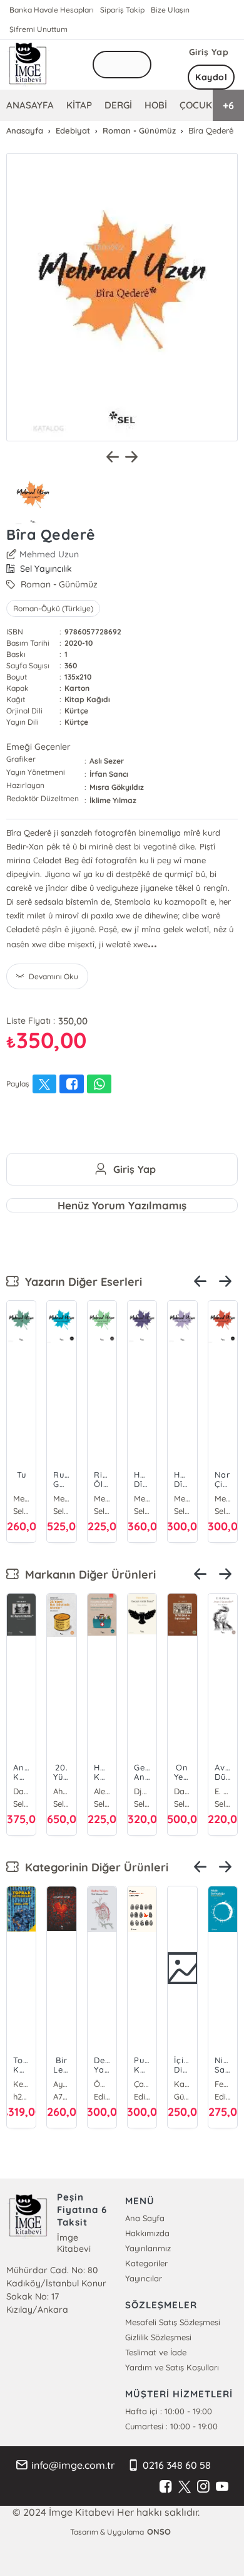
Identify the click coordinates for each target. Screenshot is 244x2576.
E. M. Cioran (170, 1791)
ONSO (159, 2531)
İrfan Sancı (109, 774)
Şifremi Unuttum (38, 29)
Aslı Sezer (107, 761)
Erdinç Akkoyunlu (182, 2084)
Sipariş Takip (122, 10)
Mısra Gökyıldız (117, 787)
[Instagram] (203, 2487)
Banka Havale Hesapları (52, 10)
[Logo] (28, 65)
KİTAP (79, 105)
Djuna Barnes (89, 1791)
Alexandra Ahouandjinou (49, 1791)
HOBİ (156, 105)
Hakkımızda (147, 2233)
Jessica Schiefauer (223, 2084)
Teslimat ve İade (156, 2352)
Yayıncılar (144, 2278)
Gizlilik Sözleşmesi (158, 2337)
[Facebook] (166, 2487)
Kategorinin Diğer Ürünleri (94, 1867)
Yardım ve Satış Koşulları (172, 2367)
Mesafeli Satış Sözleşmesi (173, 2322)
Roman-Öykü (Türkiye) (53, 608)
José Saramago (102, 2084)
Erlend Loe (21, 2084)
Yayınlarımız (148, 2248)
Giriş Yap (209, 52)
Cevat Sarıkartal (142, 2084)
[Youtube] (222, 2487)
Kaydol (211, 77)
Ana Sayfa (145, 2218)
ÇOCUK (196, 105)
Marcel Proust (61, 2084)
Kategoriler (146, 2263)
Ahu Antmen (9, 1791)
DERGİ (118, 105)
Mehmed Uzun (49, 554)
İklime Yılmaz (113, 800)
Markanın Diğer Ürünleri (87, 1575)
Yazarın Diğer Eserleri (80, 1282)
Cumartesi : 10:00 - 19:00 (171, 2426)
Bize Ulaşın (170, 10)
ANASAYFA (30, 105)
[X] (185, 2487)
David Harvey (130, 1791)
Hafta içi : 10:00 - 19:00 (169, 2411)
